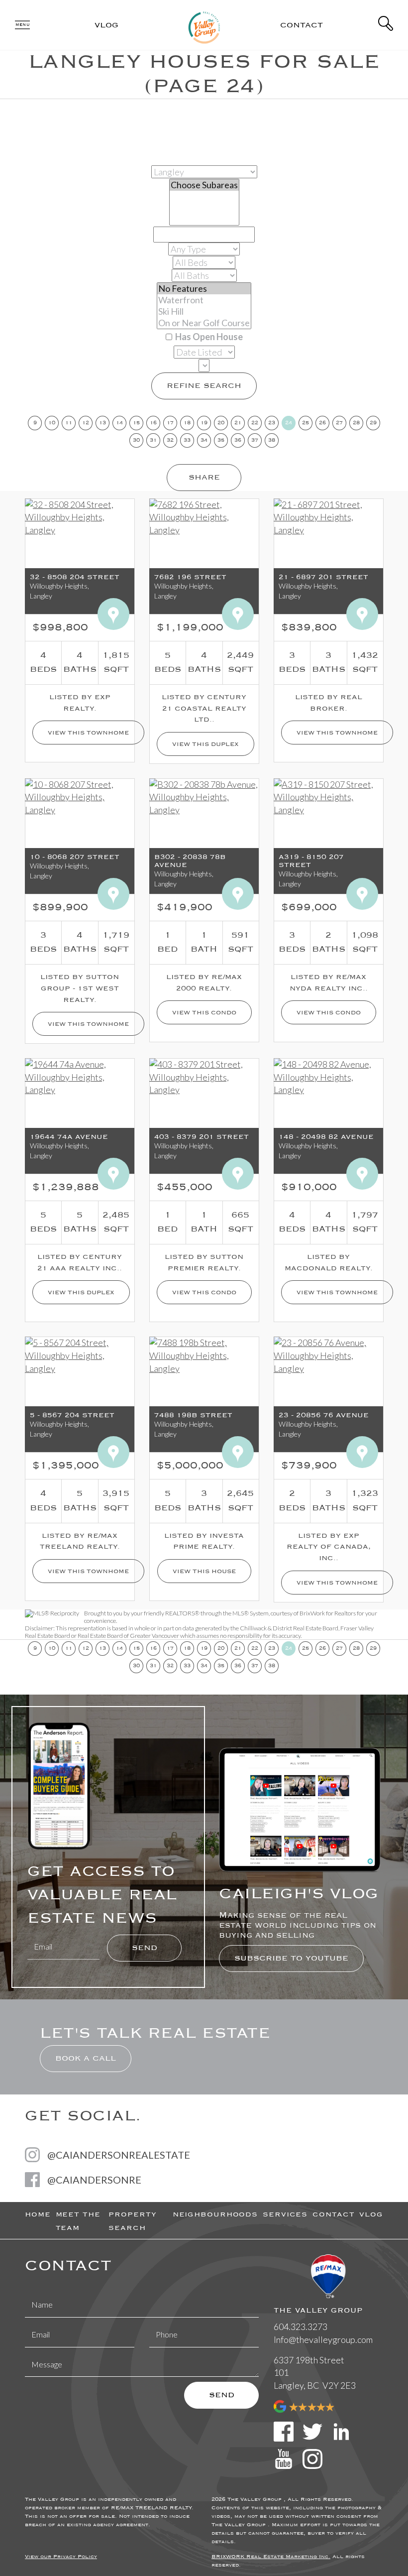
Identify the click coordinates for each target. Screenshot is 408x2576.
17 (170, 423)
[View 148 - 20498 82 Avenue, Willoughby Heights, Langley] (328, 1076)
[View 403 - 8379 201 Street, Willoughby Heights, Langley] (204, 1076)
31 (153, 440)
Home (38, 2214)
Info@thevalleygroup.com (323, 2339)
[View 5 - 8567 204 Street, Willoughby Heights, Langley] (80, 1355)
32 (170, 440)
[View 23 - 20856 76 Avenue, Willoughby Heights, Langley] (328, 1355)
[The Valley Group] (204, 23)
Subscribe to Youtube (291, 1958)
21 (238, 423)
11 (69, 423)
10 (52, 423)
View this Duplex (205, 744)
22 (255, 423)
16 (153, 423)
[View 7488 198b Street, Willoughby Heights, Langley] (204, 1355)
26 (322, 423)
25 (306, 423)
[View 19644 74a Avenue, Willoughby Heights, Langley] (80, 1076)
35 (221, 440)
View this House (204, 1571)
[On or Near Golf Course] (204, 323)
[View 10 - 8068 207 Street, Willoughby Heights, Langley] (80, 796)
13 (102, 423)
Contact (302, 25)
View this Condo (204, 1012)
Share (204, 477)
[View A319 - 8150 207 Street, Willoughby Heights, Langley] (328, 796)
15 (136, 423)
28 (356, 423)
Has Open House (208, 337)
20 (221, 423)
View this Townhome (88, 733)
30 (136, 440)
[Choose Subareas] (204, 185)
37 (255, 440)
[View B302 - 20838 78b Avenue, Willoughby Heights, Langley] (204, 796)
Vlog (106, 25)
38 (272, 440)
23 (272, 423)
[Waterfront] (204, 300)
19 (204, 423)
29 (373, 423)
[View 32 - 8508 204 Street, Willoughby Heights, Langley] (80, 516)
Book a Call (86, 2058)
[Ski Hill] (204, 311)
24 (289, 423)
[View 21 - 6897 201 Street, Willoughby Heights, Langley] (328, 516)
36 (238, 440)
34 (204, 440)
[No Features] (204, 289)
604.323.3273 (301, 2327)
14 (119, 423)
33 (187, 440)
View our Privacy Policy (61, 2557)
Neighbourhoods (215, 2214)
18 (187, 423)
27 (339, 423)
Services (285, 2214)
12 (86, 423)
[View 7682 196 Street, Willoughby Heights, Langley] (204, 516)
